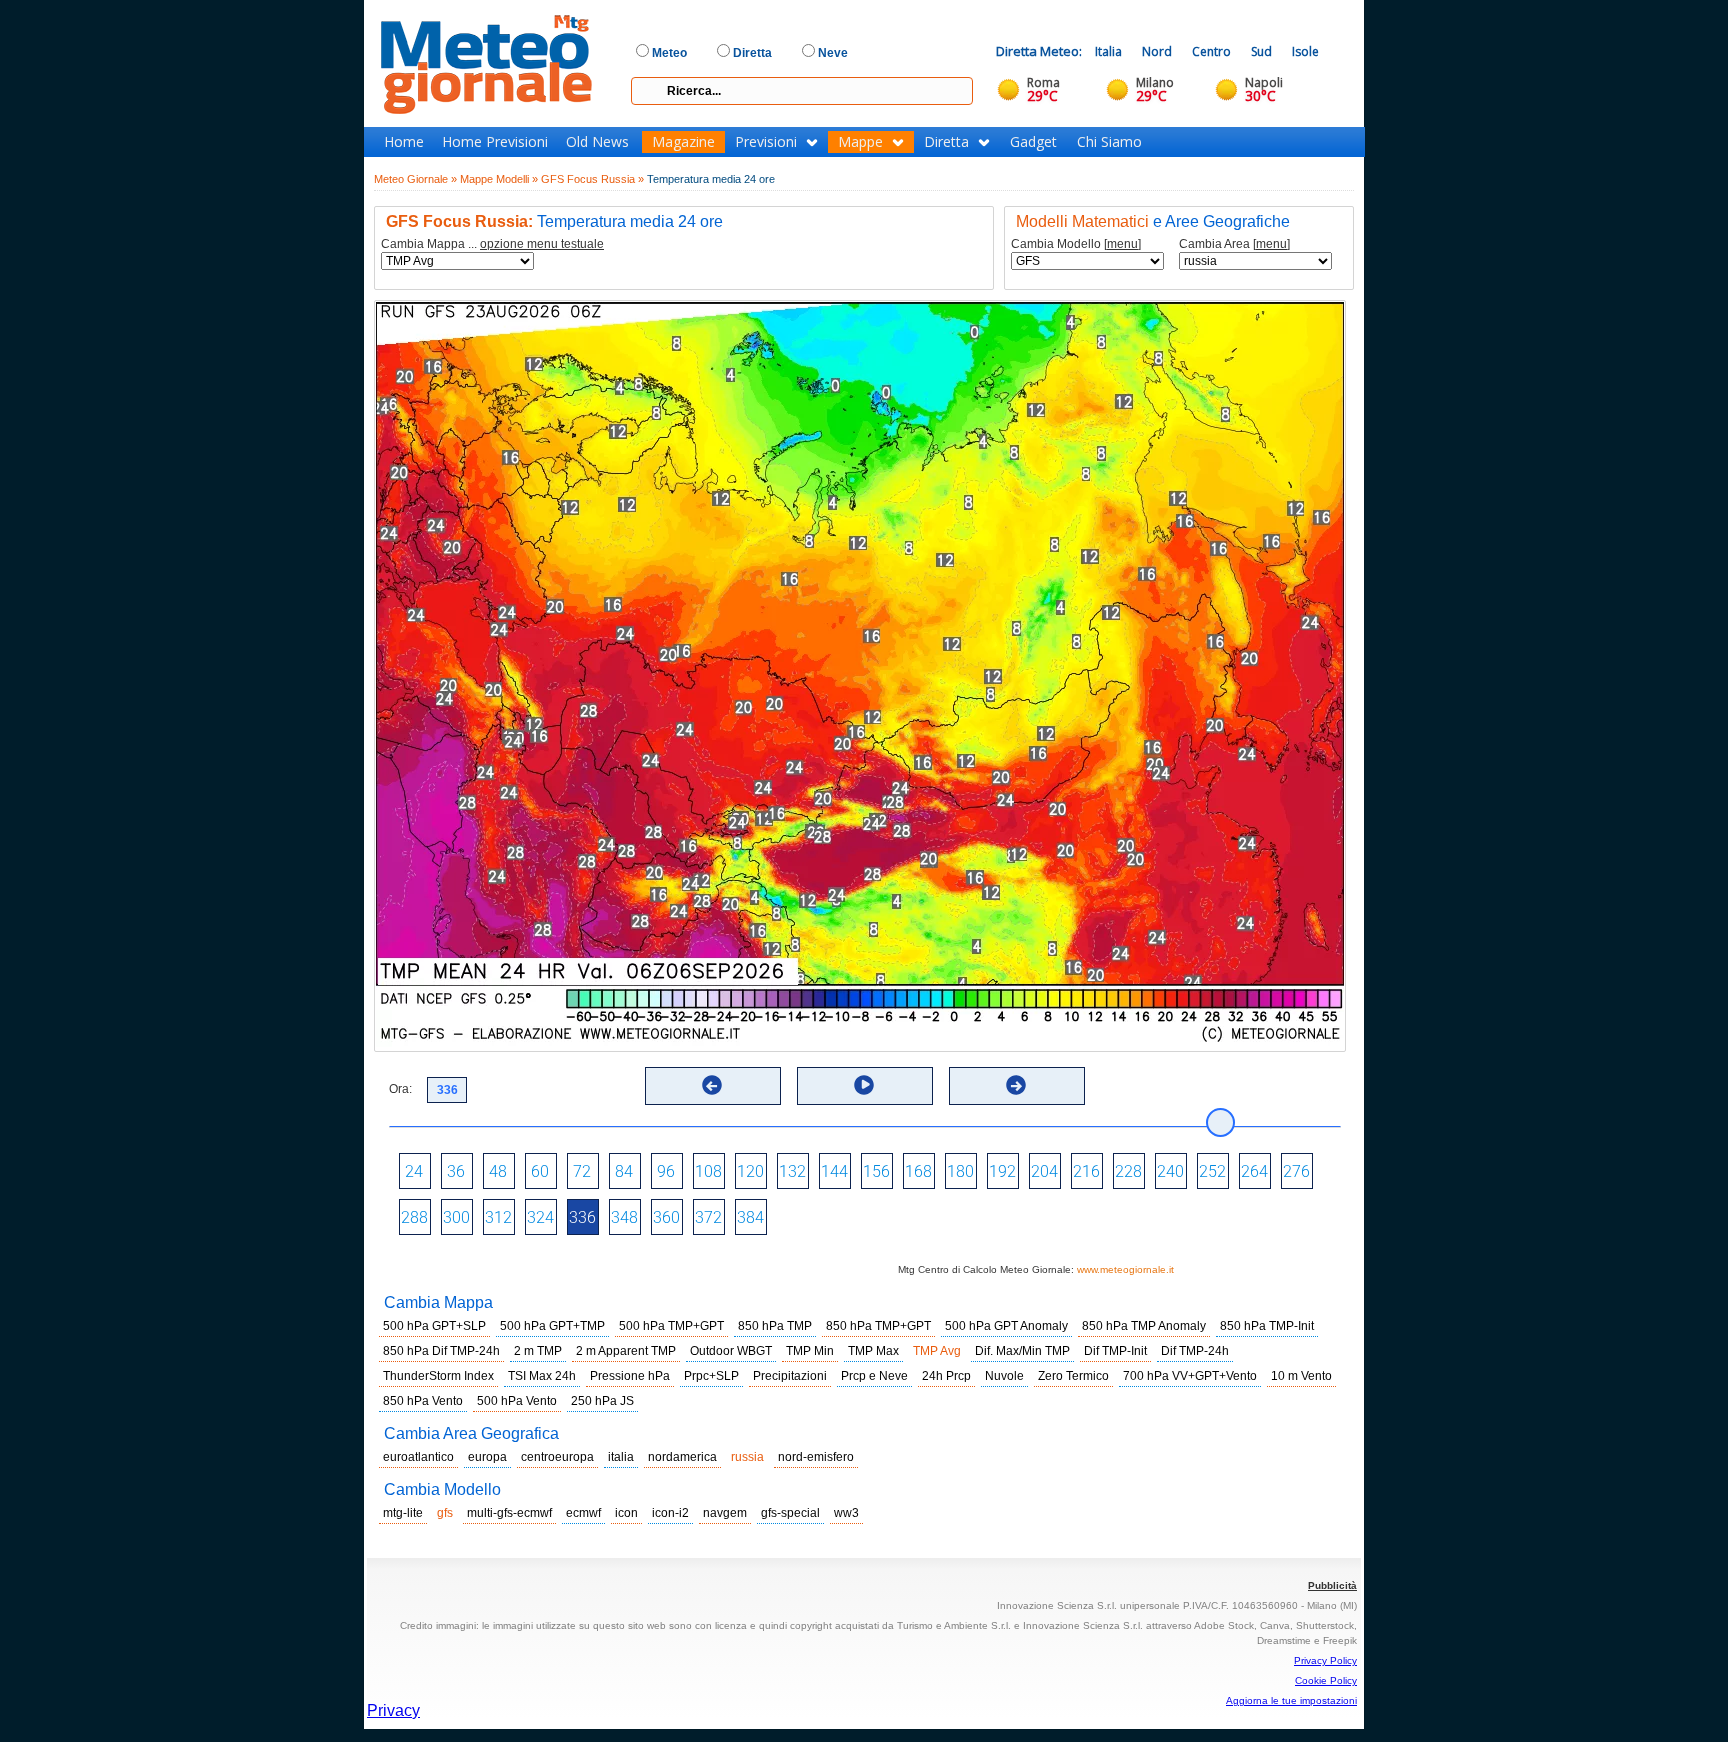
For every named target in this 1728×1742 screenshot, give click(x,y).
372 (708, 1217)
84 (624, 1171)
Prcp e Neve (874, 1376)
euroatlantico (418, 1457)
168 (918, 1171)
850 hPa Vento (423, 1401)
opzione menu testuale (542, 244)
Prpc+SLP (711, 1376)
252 (1212, 1171)
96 (666, 1171)
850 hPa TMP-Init (1267, 1326)
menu (1122, 244)
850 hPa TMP (775, 1326)
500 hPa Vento (517, 1401)
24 (414, 1171)
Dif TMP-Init (1115, 1351)
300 (456, 1217)
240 (1170, 1171)
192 (1002, 1171)
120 (750, 1171)
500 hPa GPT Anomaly (1006, 1326)
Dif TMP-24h (1195, 1351)
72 (582, 1171)
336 (582, 1217)
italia (621, 1457)
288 (414, 1217)
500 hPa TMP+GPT (671, 1326)
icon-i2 (670, 1513)
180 (960, 1171)
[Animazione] (864, 1085)
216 (1086, 1171)
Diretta (946, 142)
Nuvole (1004, 1376)
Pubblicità (1332, 1585)
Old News (597, 142)
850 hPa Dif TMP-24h (441, 1351)
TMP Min (810, 1351)
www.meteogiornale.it (1125, 1269)
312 (498, 1217)
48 (498, 1171)
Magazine (683, 142)
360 (666, 1217)
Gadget (1033, 142)
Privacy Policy (1325, 1660)
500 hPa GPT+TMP (552, 1326)
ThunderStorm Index (438, 1376)
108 (708, 1171)
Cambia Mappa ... (492, 244)
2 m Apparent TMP (626, 1351)
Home (404, 142)
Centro (1211, 51)
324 (540, 1217)
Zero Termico (1073, 1376)
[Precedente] (712, 1085)
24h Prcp (946, 1376)
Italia (1108, 51)
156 (876, 1171)
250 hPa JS (602, 1401)
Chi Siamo (1109, 142)
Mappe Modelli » (499, 179)
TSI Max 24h (542, 1376)
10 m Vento (1301, 1376)
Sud (1261, 51)
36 (456, 1171)
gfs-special (790, 1513)
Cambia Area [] (1234, 244)
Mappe (860, 142)
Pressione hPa (630, 1376)
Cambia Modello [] (1076, 244)
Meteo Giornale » (415, 179)
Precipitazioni (790, 1376)
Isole (1305, 51)
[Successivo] (1016, 1085)
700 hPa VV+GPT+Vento (1190, 1376)
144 (834, 1171)
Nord (1157, 51)
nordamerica (682, 1457)
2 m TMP (538, 1351)
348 (624, 1217)
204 (1044, 1171)
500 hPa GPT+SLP (434, 1326)
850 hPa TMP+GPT (878, 1326)
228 (1128, 1171)
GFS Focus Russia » (592, 179)
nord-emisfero (816, 1457)
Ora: (400, 1089)
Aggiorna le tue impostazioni (1291, 1700)
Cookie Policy (1326, 1680)
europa (487, 1457)
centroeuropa (557, 1457)
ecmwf (583, 1513)
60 (540, 1171)
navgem (725, 1513)
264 (1254, 1171)
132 (792, 1171)
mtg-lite (403, 1513)
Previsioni (766, 142)
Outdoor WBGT (731, 1351)
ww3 (846, 1513)
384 (750, 1217)
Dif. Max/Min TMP (1022, 1351)
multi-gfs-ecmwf (509, 1513)
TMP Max (873, 1351)
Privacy (393, 1710)
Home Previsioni (495, 142)
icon (626, 1513)
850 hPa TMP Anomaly (1144, 1326)
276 (1296, 1171)
